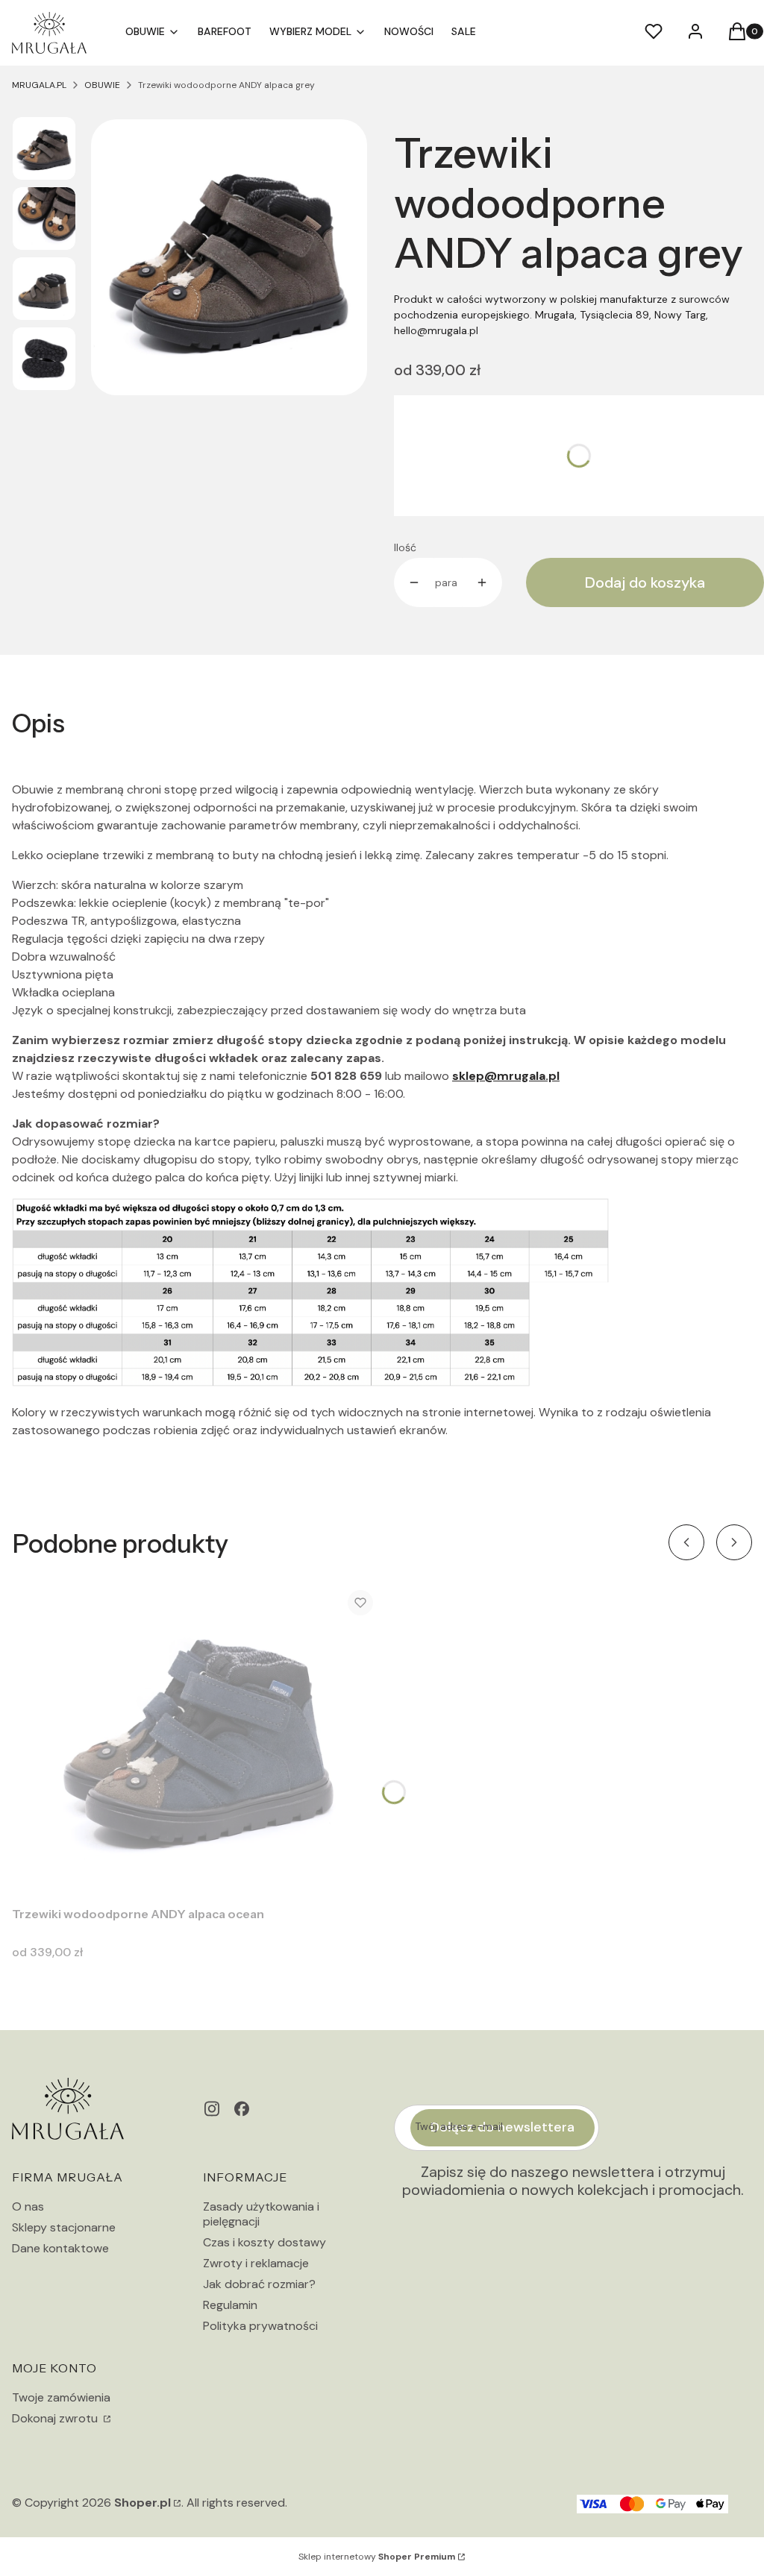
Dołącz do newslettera (502, 2127)
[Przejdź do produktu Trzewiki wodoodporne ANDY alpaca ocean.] (198, 1739)
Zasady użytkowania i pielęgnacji (261, 2214)
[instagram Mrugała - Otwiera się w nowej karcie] (212, 2109)
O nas (28, 2206)
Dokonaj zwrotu (56, 2418)
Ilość (405, 547)
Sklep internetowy (377, 2557)
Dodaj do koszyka (645, 582)
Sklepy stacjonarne (64, 2227)
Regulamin (230, 2305)
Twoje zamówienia (61, 2397)
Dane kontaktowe (60, 2248)
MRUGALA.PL (39, 85)
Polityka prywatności (260, 2326)
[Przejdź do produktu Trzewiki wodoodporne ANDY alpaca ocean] (198, 1739)
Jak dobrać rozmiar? (259, 2284)
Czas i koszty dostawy (264, 2242)
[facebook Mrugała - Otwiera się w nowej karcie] (242, 2109)
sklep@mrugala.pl (506, 1076)
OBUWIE (102, 85)
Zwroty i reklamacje (256, 2263)
